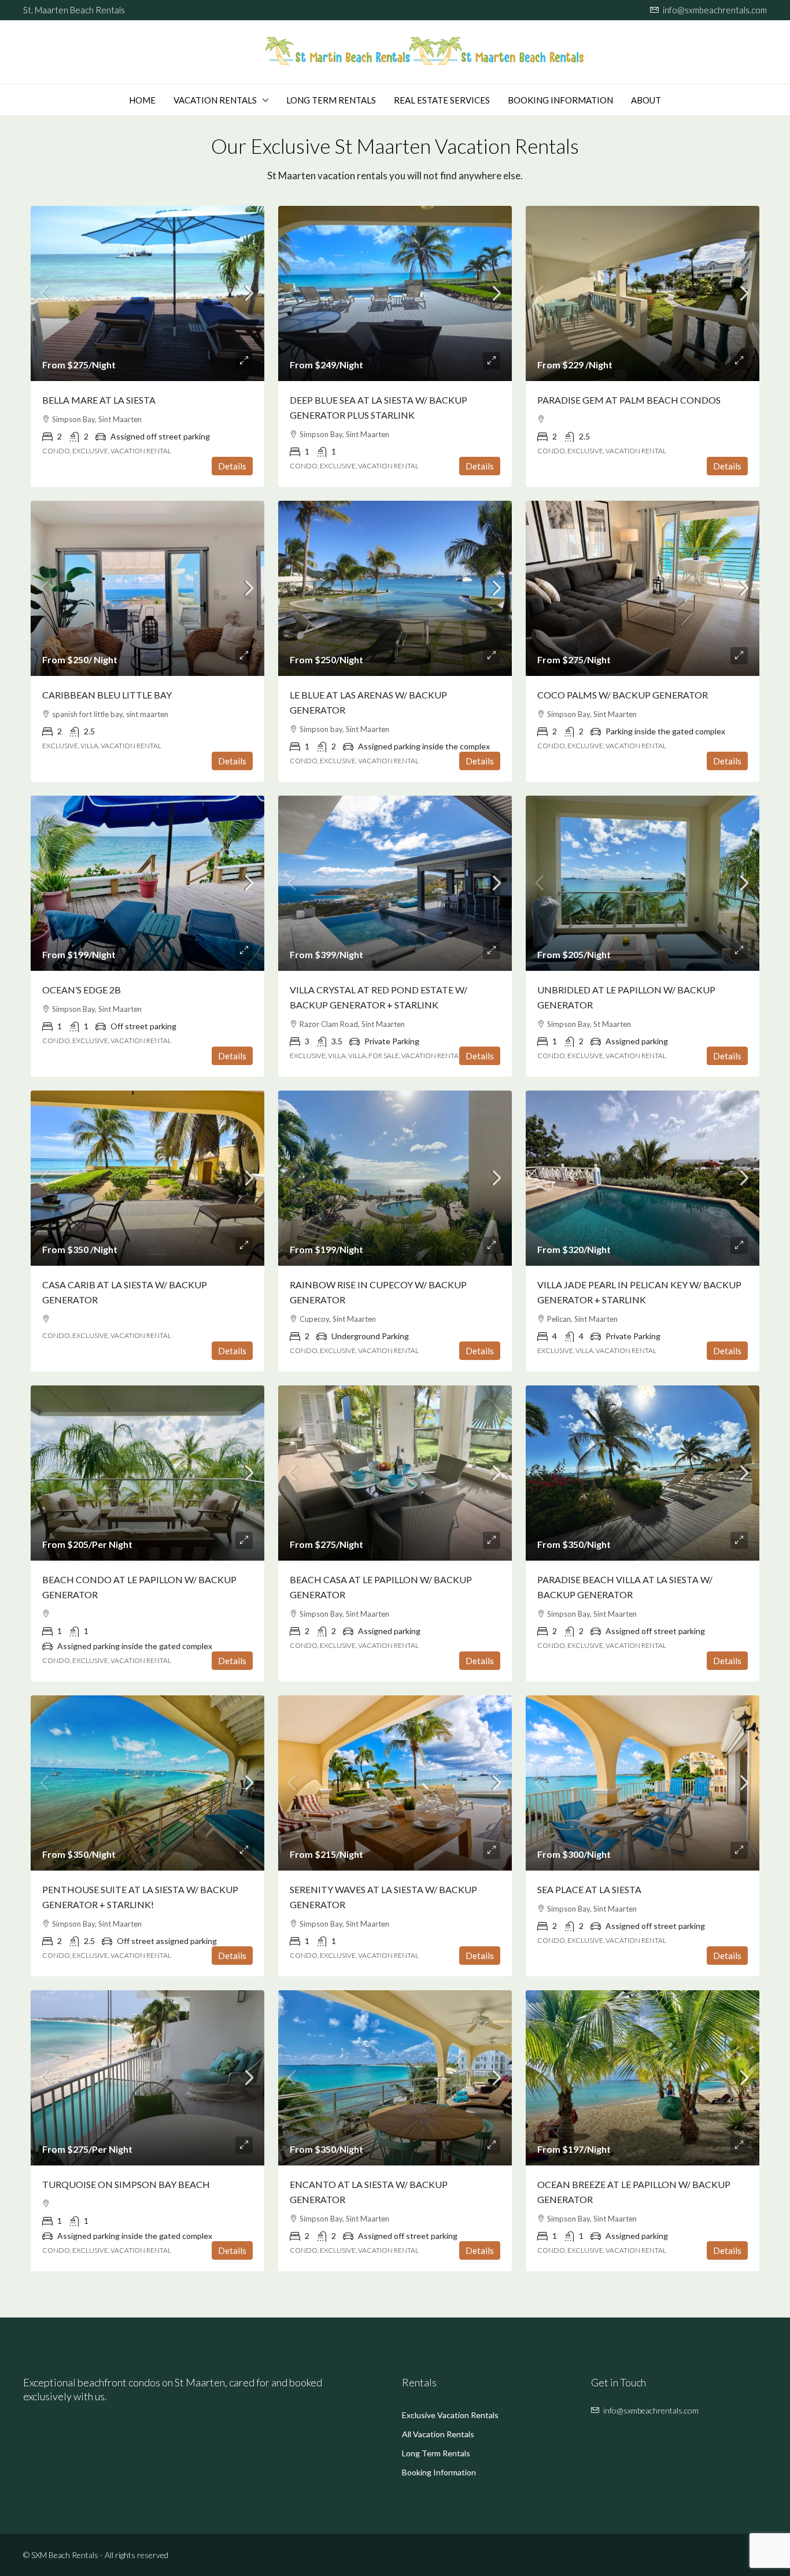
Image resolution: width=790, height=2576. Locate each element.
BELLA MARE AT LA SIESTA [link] (99, 400)
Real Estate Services (442, 100)
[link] (147, 293)
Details (232, 466)
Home (142, 100)
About (646, 100)
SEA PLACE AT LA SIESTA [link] (589, 1889)
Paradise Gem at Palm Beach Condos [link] (629, 400)
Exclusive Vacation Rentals (450, 2415)
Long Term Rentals (331, 100)
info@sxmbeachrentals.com (651, 2410)
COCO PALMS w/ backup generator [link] (623, 695)
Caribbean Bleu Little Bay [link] (107, 695)
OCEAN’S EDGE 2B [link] (82, 990)
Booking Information (560, 100)
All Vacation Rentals (438, 2434)
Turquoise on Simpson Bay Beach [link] (126, 2184)
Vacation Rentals (215, 100)
